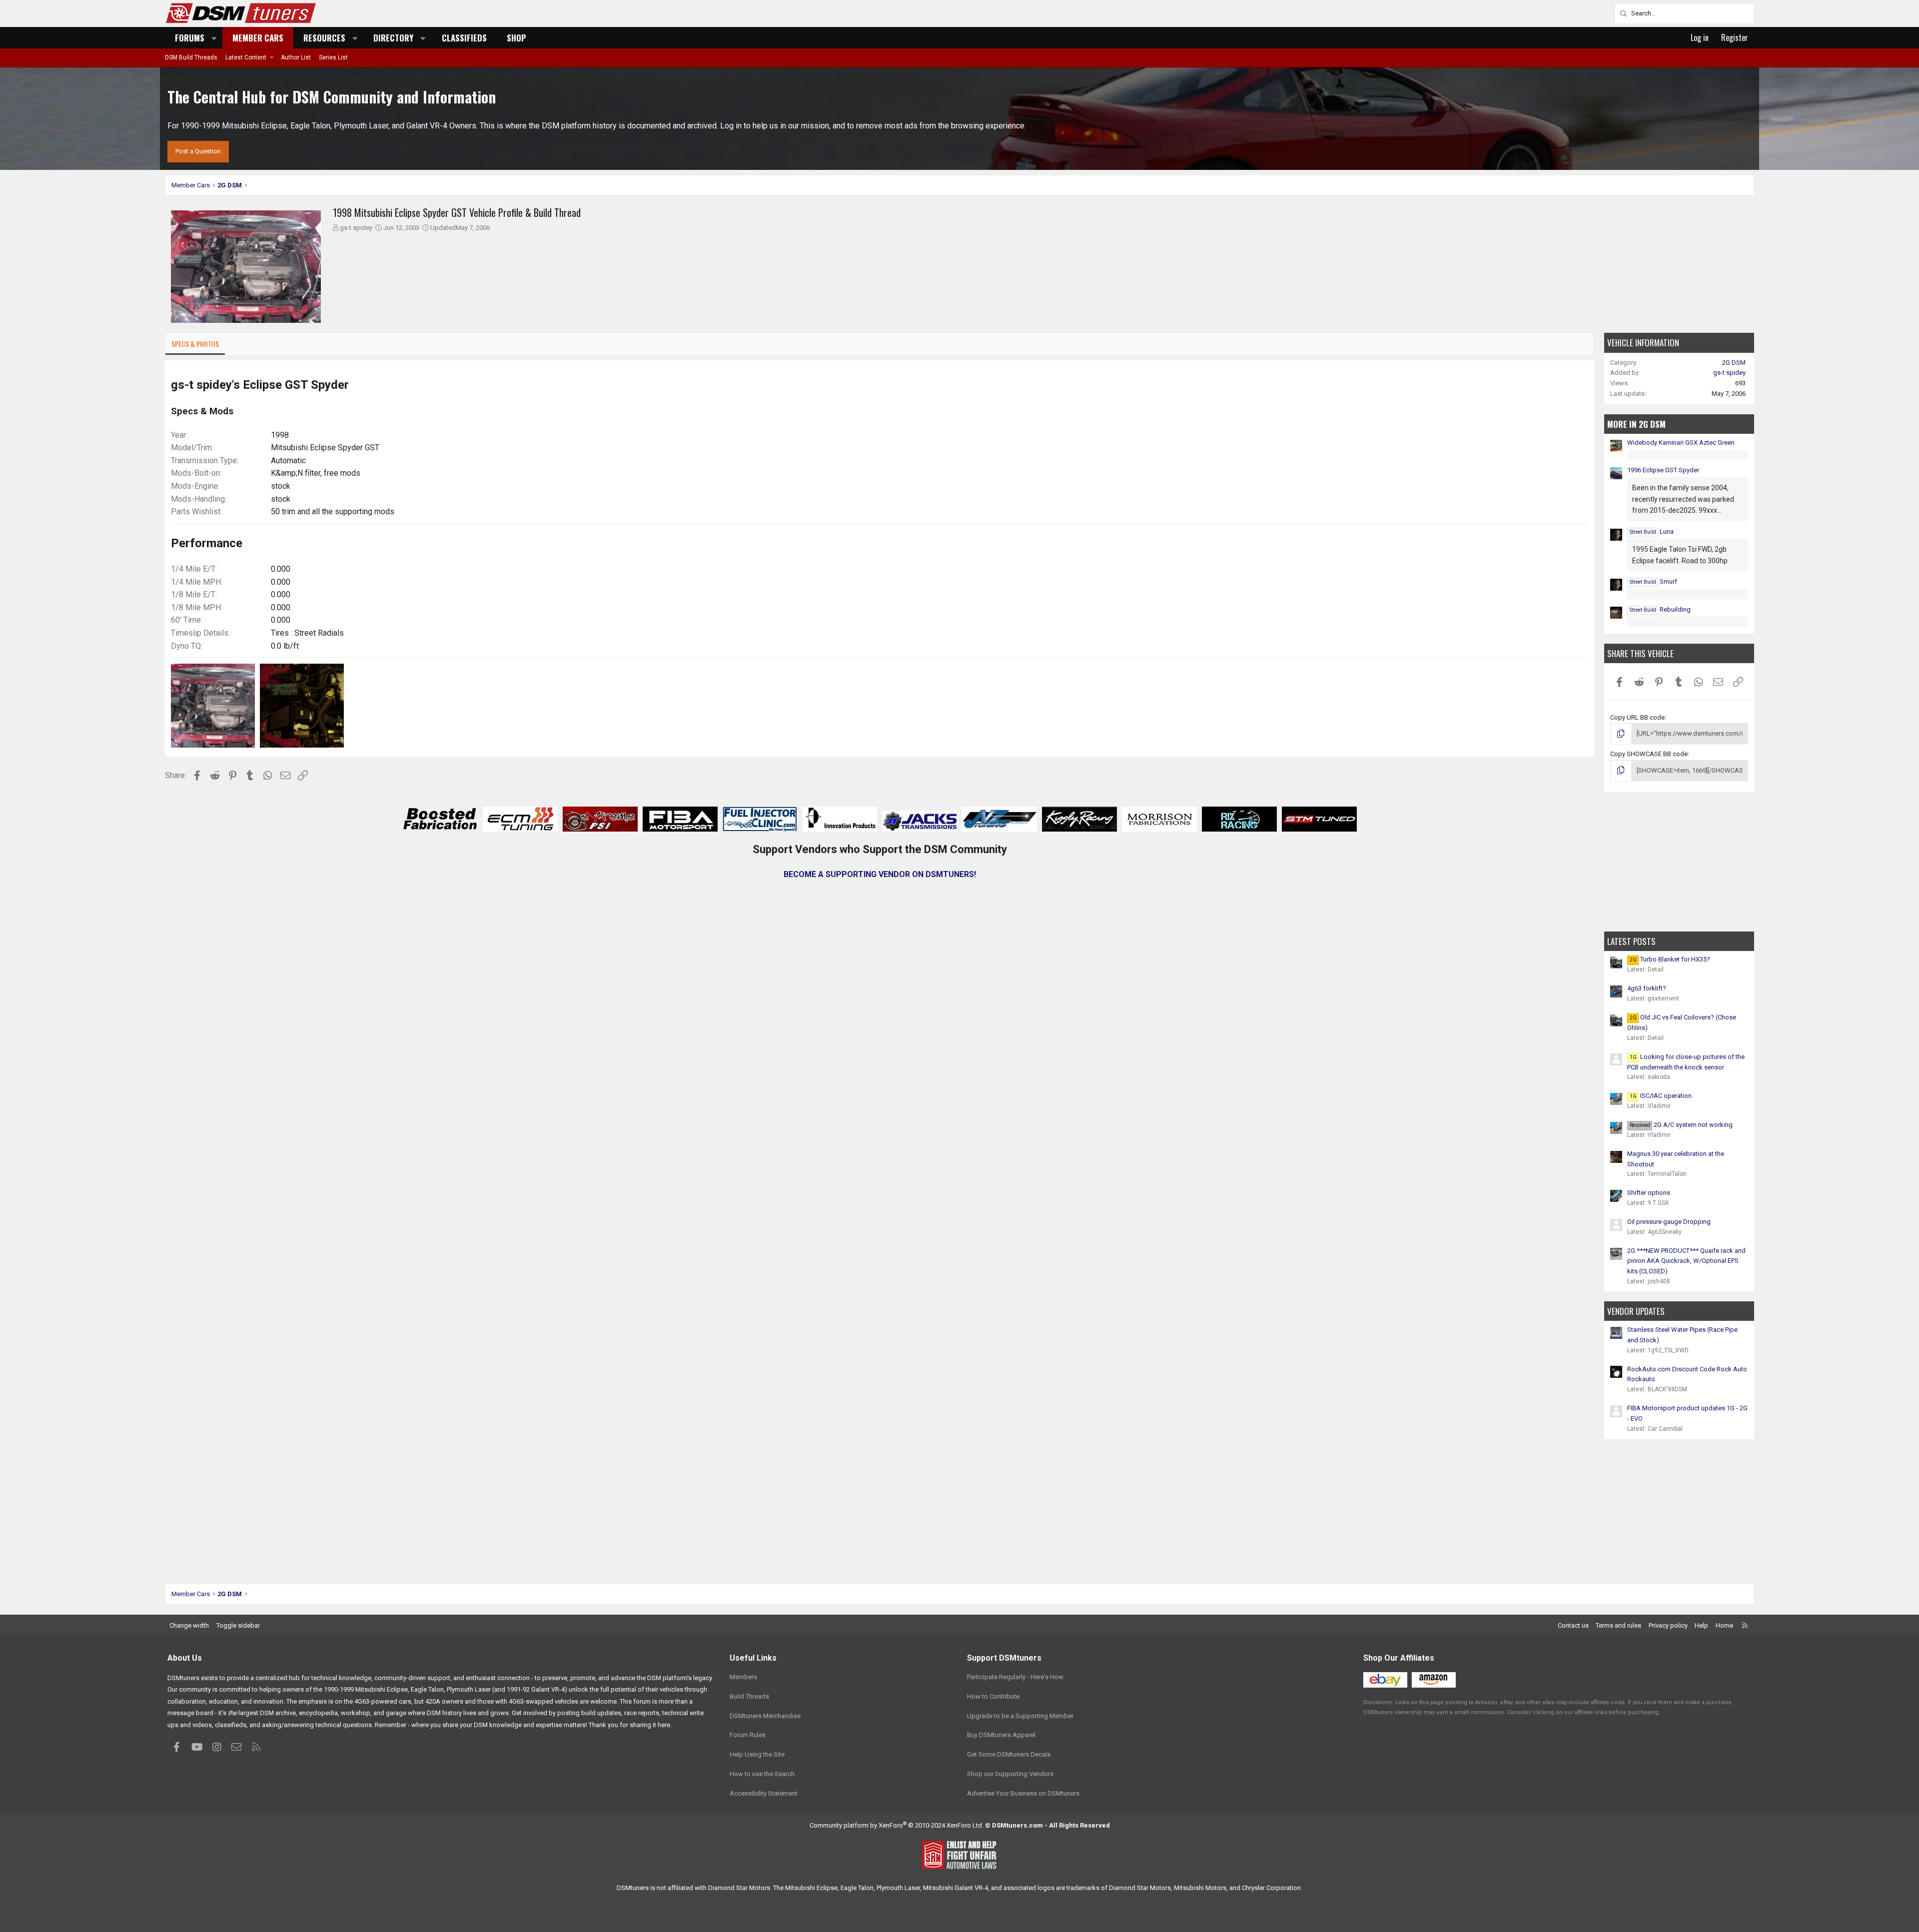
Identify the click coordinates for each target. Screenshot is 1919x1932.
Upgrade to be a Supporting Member (1020, 1716)
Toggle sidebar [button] (238, 1625)
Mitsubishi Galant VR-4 (956, 1888)
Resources (324, 38)
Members (743, 1677)
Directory (393, 38)
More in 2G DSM (1636, 424)
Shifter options (1649, 1193)
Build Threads (749, 1696)
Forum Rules (748, 1735)
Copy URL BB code (1637, 717)
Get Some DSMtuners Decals (1009, 1754)
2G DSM (1734, 363)
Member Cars (258, 38)
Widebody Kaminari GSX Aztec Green (1681, 443)
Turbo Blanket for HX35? (1670, 959)
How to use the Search (762, 1774)
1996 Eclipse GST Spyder (1663, 470)
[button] (214, 38)
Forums (190, 38)
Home (1724, 1625)
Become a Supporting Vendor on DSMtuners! (880, 874)
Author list (296, 57)
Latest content (246, 57)
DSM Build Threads (191, 57)
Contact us (1573, 1625)
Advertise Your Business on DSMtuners (1023, 1793)
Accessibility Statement (764, 1793)
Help (1701, 1625)
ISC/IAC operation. (1661, 1096)
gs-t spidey (356, 228)
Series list (333, 57)
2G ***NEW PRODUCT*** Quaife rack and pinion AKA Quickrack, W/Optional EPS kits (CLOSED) (1686, 1261)
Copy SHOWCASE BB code (1649, 754)
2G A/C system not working (1681, 1125)
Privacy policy (1668, 1625)
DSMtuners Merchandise (765, 1716)
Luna (1652, 531)
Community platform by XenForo (897, 1825)
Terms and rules (1618, 1625)
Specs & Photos (195, 344)
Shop (516, 38)
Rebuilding (1660, 609)
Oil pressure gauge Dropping (1669, 1222)
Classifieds (464, 38)
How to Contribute (993, 1696)
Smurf (1653, 581)
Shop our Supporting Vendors (1010, 1774)
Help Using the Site (757, 1754)
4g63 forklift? (1647, 988)
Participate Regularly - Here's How (1015, 1677)
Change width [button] (189, 1625)
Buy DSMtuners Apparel (1001, 1735)
